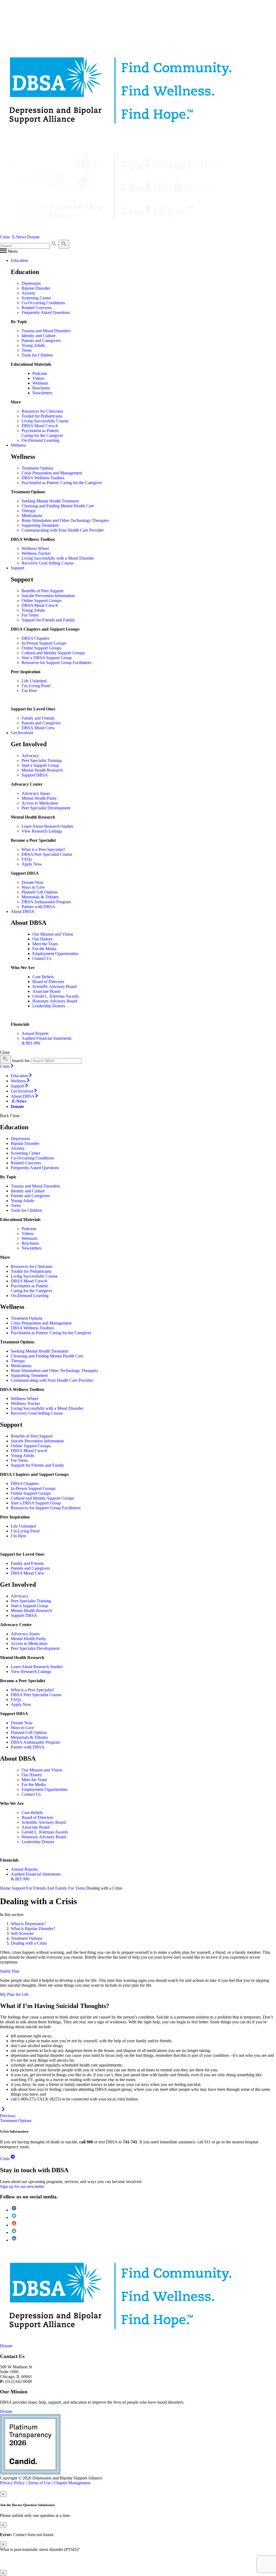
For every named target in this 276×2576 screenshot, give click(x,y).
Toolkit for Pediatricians (42, 416)
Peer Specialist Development (46, 808)
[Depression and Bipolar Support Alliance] (26, 2295)
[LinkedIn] (14, 2240)
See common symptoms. (247, 2563)
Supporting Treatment (40, 525)
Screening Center (36, 298)
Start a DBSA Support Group (47, 658)
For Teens (30, 615)
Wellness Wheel (35, 548)
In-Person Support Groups (44, 643)
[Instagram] (14, 2233)
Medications (32, 516)
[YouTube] (14, 2225)
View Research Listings (42, 831)
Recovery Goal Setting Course (48, 563)
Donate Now (33, 882)
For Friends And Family (47, 1888)
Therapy (29, 511)
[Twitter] (14, 2217)
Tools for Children (37, 355)
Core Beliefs (43, 977)
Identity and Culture (39, 336)
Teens (27, 350)
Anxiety (28, 293)
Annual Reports (35, 1033)
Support (18, 1888)
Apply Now (32, 864)
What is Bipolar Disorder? (33, 1929)
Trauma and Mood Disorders (46, 331)
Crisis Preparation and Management (52, 473)
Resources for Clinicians (42, 411)
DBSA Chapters (35, 638)
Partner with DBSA (38, 907)
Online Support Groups (42, 601)
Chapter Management (72, 2483)
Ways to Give (33, 887)
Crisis (5, 237)
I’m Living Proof (36, 686)
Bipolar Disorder (36, 288)
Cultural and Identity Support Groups (53, 653)
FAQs (27, 859)
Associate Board (46, 991)
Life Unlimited (34, 681)
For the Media (44, 949)
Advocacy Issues (36, 793)
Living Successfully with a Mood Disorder (58, 558)
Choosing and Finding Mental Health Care (58, 506)
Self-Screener (22, 1933)
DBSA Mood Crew (38, 728)
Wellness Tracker (36, 553)
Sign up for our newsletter (22, 2186)
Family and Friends (38, 718)
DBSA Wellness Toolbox (43, 478)
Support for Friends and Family (48, 620)
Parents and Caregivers (41, 341)
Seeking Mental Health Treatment (50, 501)
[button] (9, 251)
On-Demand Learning (40, 440)
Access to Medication (40, 803)
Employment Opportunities (55, 954)
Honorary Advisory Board (55, 1001)
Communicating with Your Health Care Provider (63, 530)
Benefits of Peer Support (42, 591)
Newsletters (42, 393)
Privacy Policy (12, 2483)
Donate (33, 237)
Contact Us (42, 958)
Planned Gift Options (40, 892)
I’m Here (29, 691)
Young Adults (33, 345)
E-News (19, 237)
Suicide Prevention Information (48, 596)
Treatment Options (37, 468)
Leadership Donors (49, 1006)
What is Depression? (28, 1924)
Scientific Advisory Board (54, 986)
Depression (31, 283)
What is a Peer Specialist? (43, 849)
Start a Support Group (40, 765)
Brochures (41, 388)
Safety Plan (10, 1971)
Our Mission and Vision (53, 934)
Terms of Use (39, 2483)
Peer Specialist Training (42, 760)
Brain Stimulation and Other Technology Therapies (65, 520)
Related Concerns (37, 308)
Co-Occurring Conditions (43, 303)
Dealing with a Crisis (29, 1943)
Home (5, 1888)
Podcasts (40, 373)
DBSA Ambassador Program (46, 902)
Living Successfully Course (45, 421)
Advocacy (30, 756)
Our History (43, 939)
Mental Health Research (42, 770)
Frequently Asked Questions (46, 312)
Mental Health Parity (39, 798)
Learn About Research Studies (47, 826)
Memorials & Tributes (40, 897)
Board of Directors (48, 982)
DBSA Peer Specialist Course (47, 854)
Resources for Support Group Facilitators (56, 663)
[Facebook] (14, 2210)
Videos (38, 378)
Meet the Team (45, 944)
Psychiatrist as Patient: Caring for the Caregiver (42, 433)
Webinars (40, 383)
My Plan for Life (14, 1994)
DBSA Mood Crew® (40, 426)
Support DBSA (35, 775)
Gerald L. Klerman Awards (56, 996)
